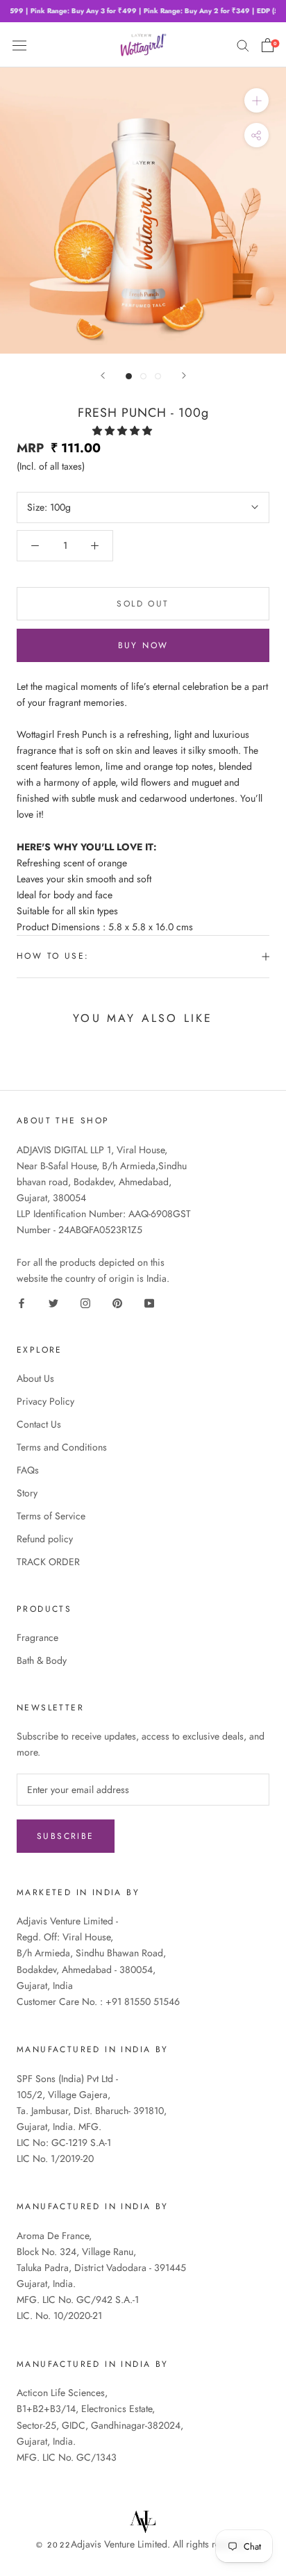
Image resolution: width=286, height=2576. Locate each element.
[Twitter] (53, 1302)
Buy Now (143, 645)
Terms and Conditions (62, 1447)
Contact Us (39, 1424)
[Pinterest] (117, 1302)
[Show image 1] (129, 376)
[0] (268, 45)
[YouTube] (149, 1302)
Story (27, 1493)
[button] (124, 431)
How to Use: (53, 956)
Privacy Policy (45, 1401)
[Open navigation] (19, 44)
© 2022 (53, 2545)
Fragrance (37, 1637)
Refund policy (45, 1539)
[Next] (184, 375)
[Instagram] (85, 1302)
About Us (35, 1378)
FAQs (28, 1470)
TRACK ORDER (48, 1562)
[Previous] (103, 375)
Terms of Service (51, 1516)
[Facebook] (22, 1302)
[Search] (243, 45)
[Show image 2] (143, 376)
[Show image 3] (158, 376)
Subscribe (66, 1836)
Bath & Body (42, 1660)
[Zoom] (256, 100)
